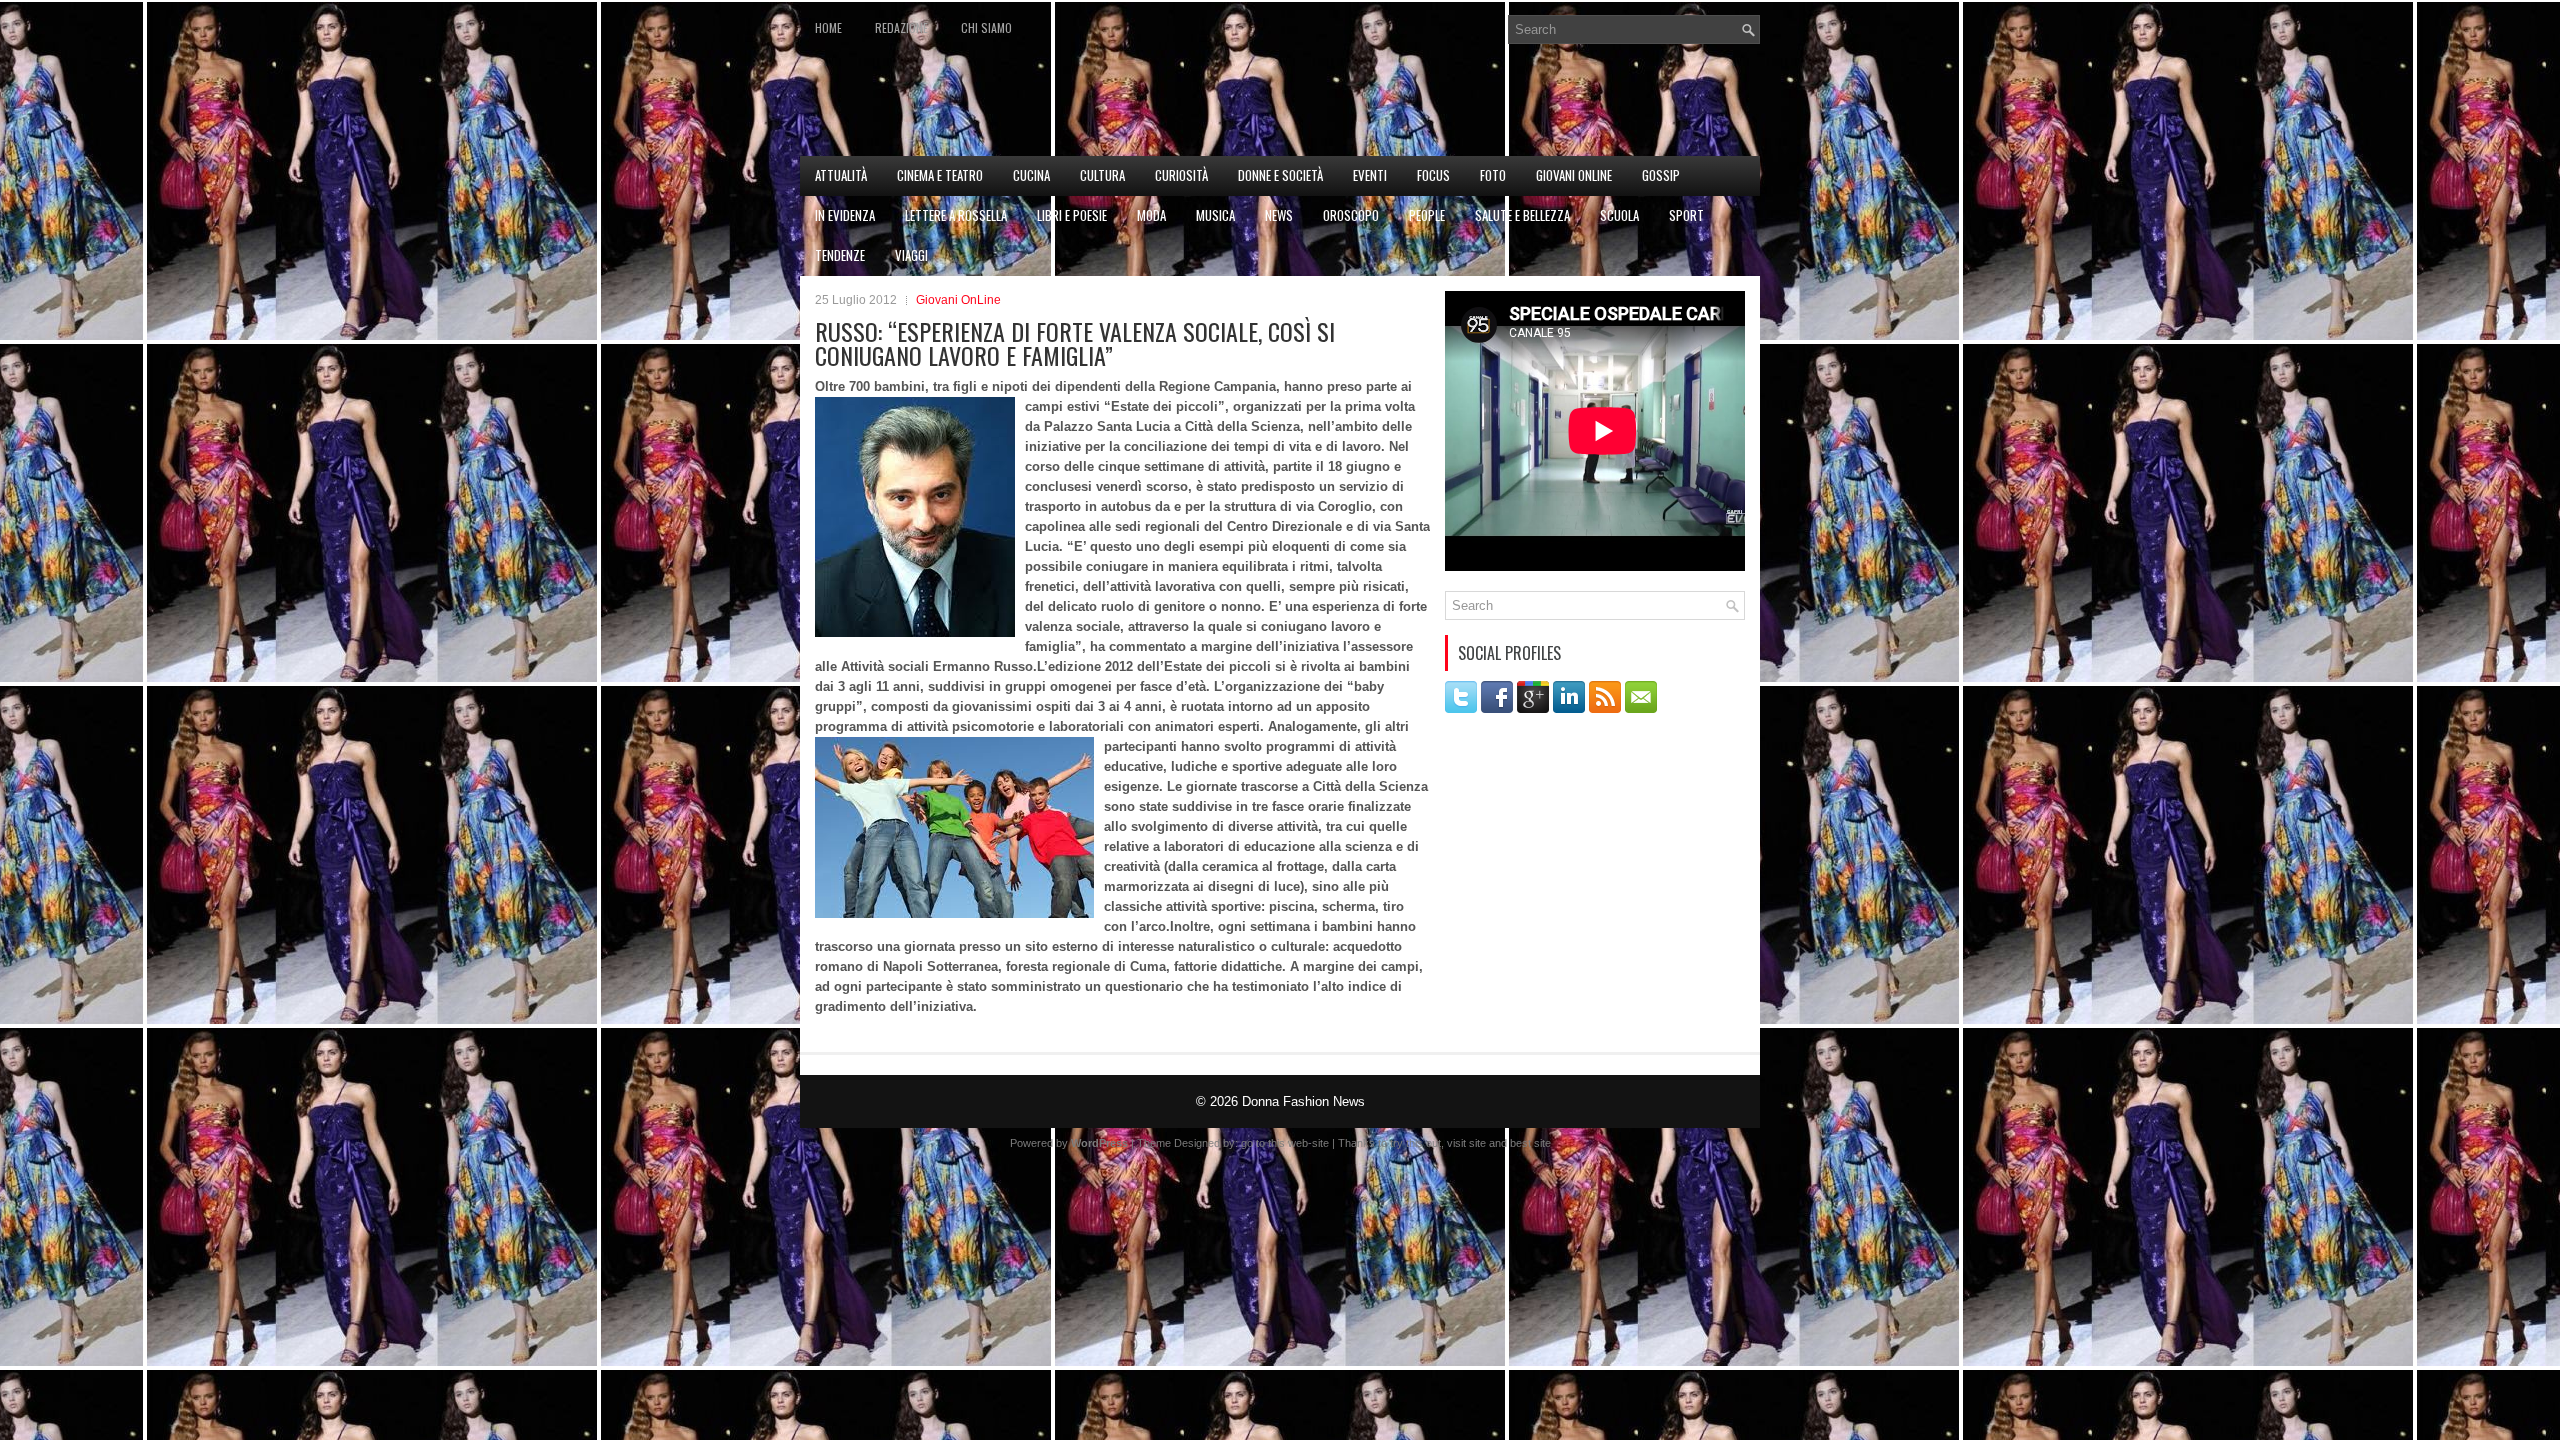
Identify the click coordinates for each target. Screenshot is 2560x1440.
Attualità (841, 175)
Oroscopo (1351, 215)
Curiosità (1181, 175)
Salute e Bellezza (1522, 215)
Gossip (1661, 175)
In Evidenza (845, 215)
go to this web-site (1285, 1143)
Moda (1151, 215)
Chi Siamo (986, 27)
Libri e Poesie (1072, 215)
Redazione (901, 27)
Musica (1215, 215)
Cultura (1102, 175)
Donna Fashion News (1303, 1101)
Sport (1686, 215)
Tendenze (840, 255)
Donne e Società (1280, 175)
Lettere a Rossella (956, 215)
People (1427, 215)
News (1279, 215)
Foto (1493, 175)
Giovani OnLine (1574, 175)
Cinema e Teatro (940, 175)
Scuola (1619, 215)
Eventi (1370, 175)
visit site (1466, 1143)
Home (828, 27)
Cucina (1031, 175)
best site (1530, 1143)
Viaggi (911, 255)
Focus (1433, 175)
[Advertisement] (1526, 106)
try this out (1415, 1143)
